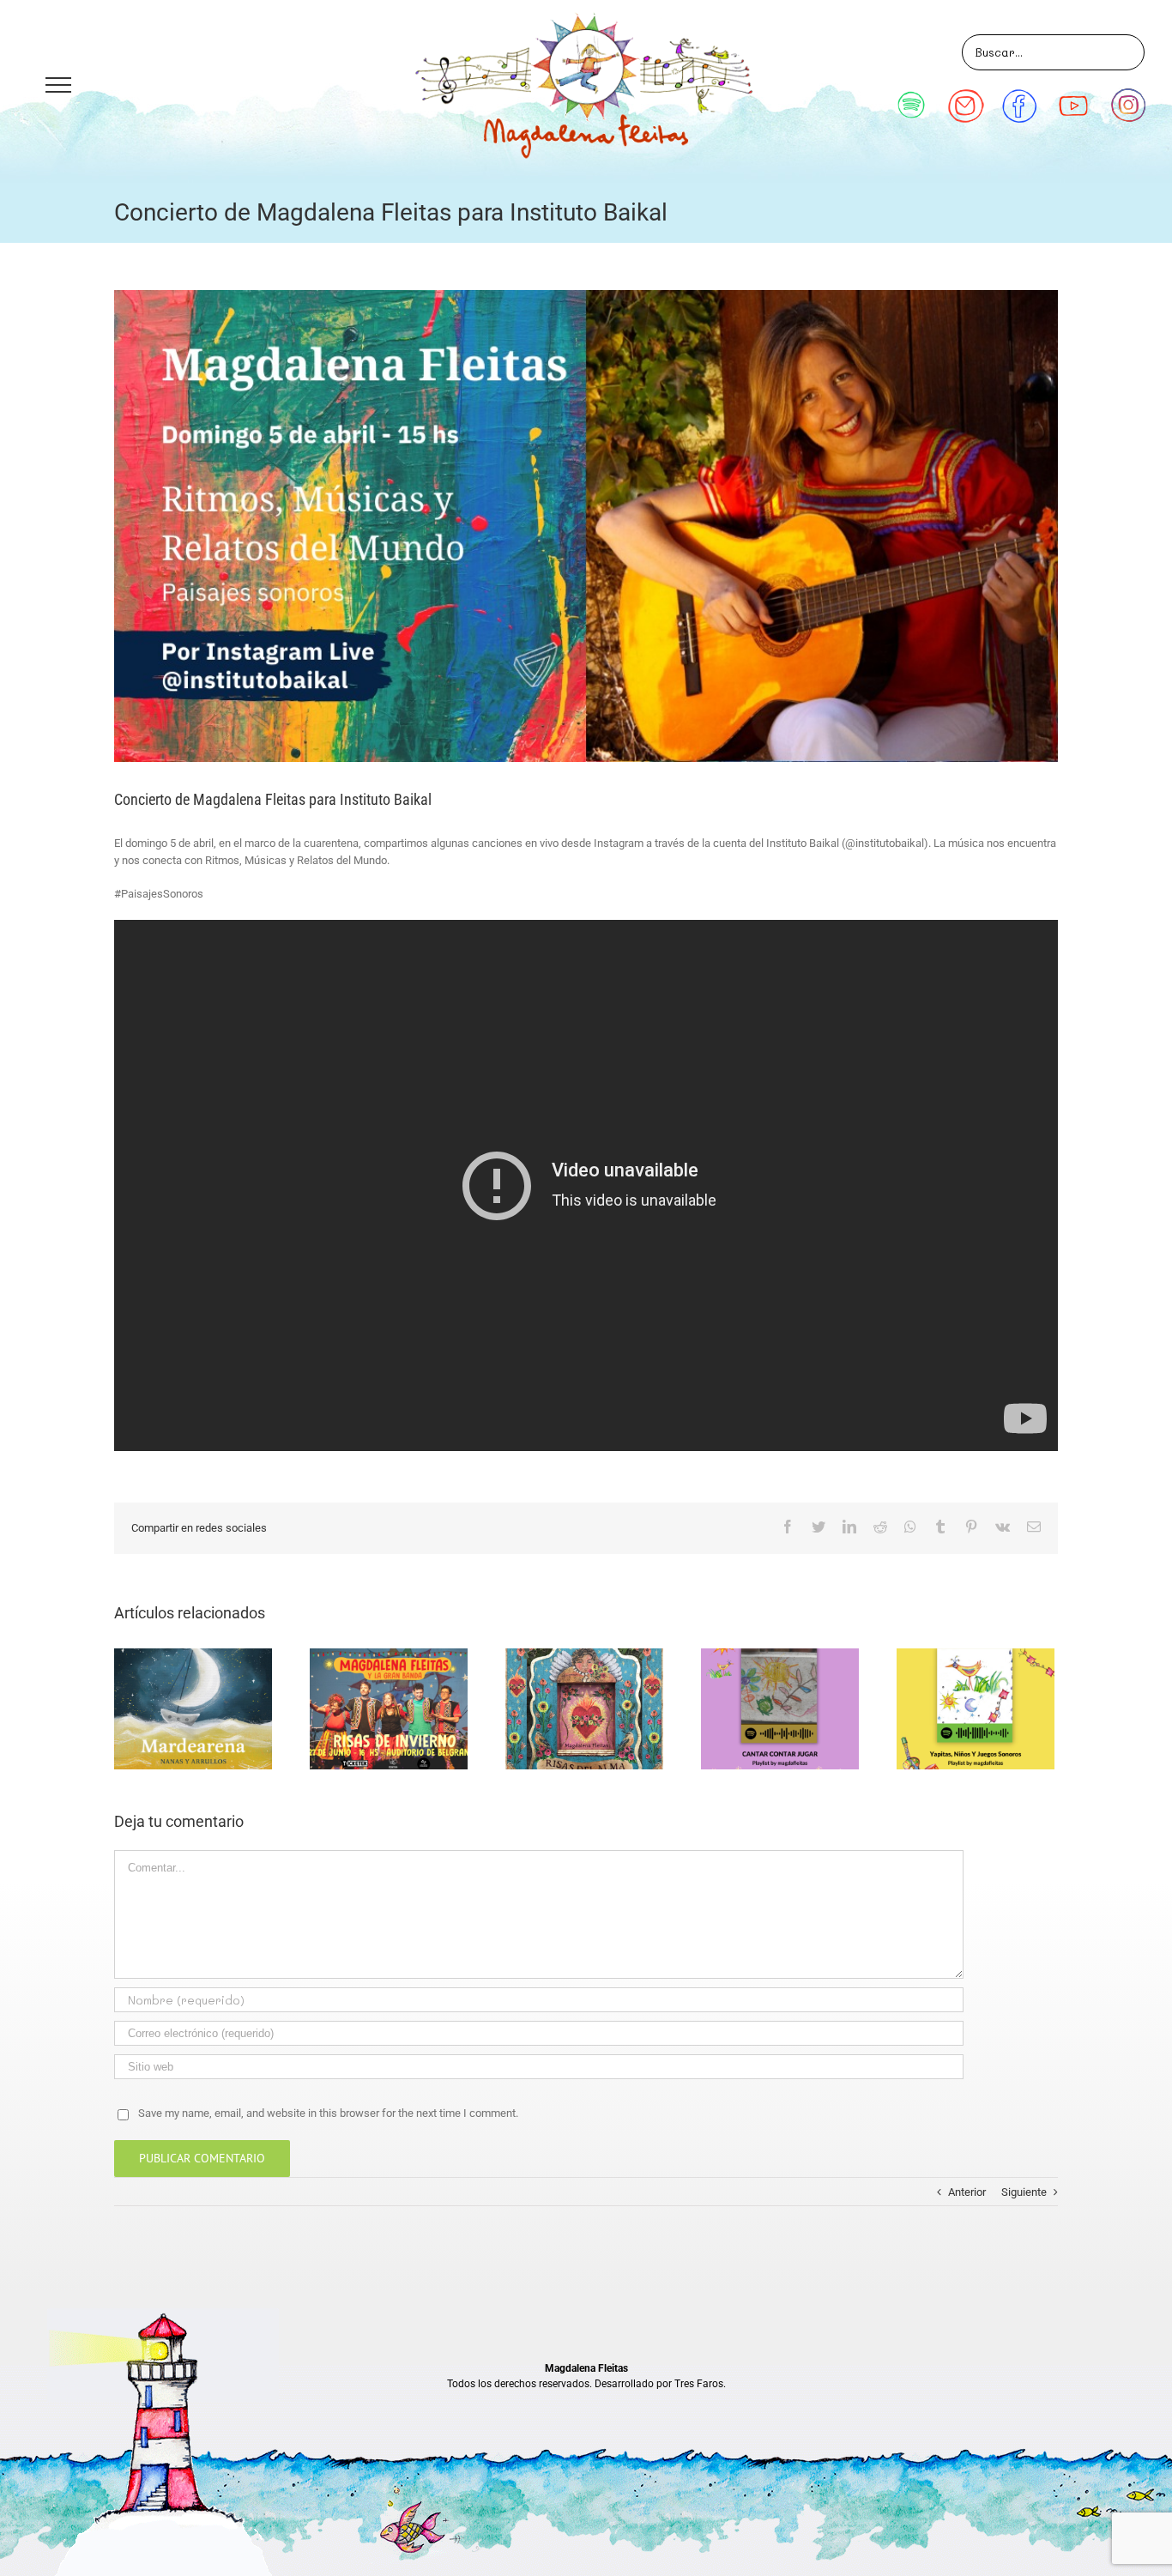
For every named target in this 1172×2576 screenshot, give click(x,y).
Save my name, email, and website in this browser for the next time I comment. (328, 2113)
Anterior (967, 2192)
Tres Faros (699, 2384)
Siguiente (1024, 2192)
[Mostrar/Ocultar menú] (58, 85)
